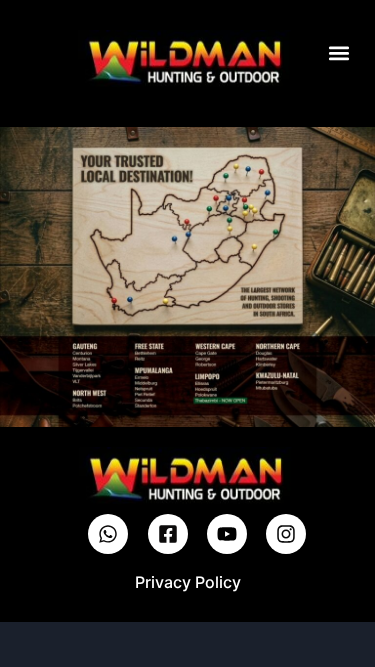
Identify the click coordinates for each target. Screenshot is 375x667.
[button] (338, 52)
